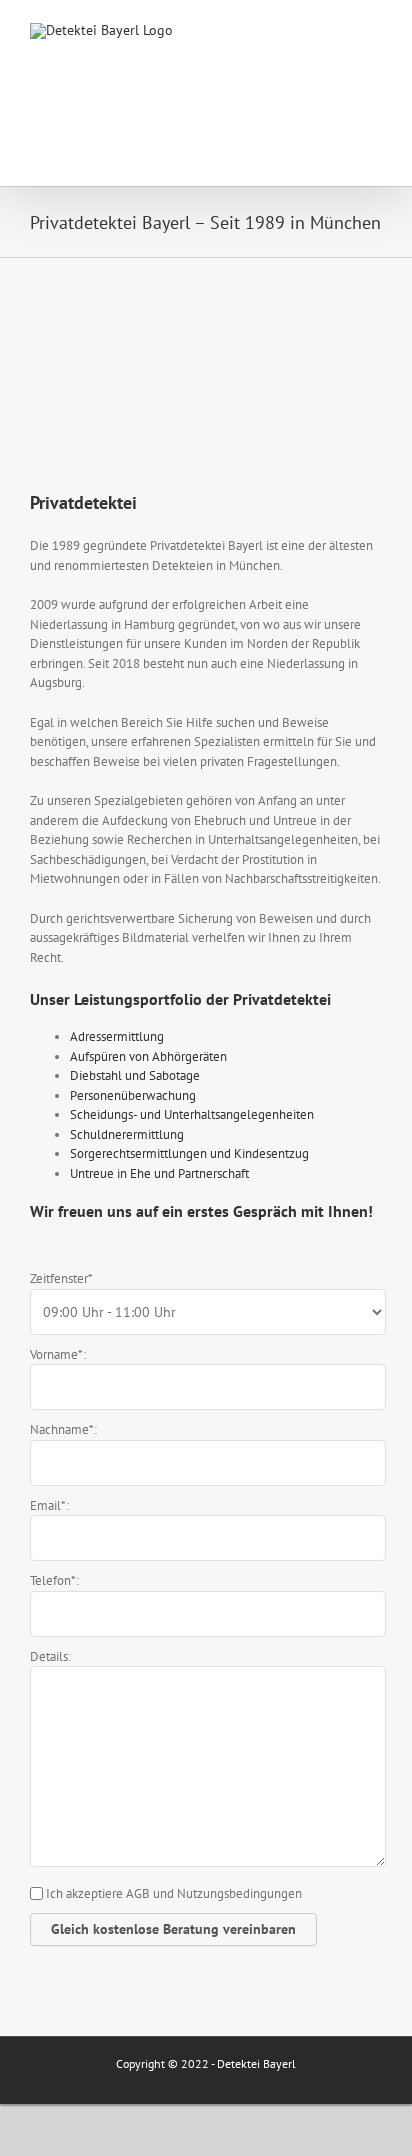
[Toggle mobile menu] (374, 30)
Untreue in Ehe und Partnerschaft (159, 1173)
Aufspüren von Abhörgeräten (148, 1056)
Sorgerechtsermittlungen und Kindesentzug (189, 1153)
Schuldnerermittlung (127, 1134)
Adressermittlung (117, 1036)
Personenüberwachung (133, 1095)
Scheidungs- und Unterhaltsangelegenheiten (192, 1114)
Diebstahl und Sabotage (135, 1075)
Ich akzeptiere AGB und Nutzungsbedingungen (174, 1893)
